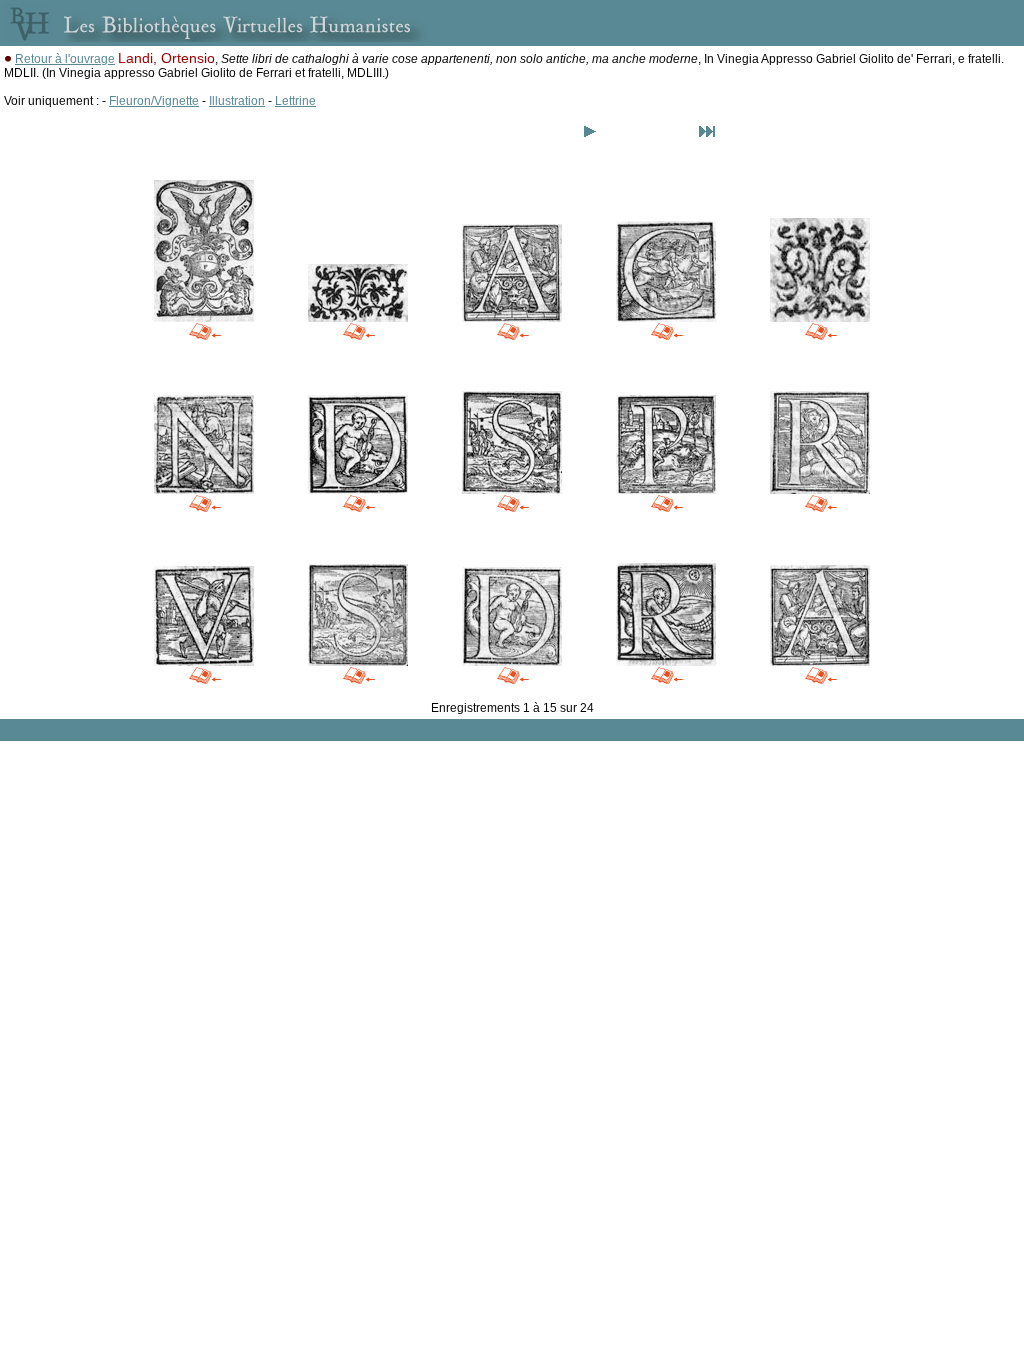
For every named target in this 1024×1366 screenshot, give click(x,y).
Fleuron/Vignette (154, 101)
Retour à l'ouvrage (65, 59)
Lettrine (295, 101)
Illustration (237, 101)
